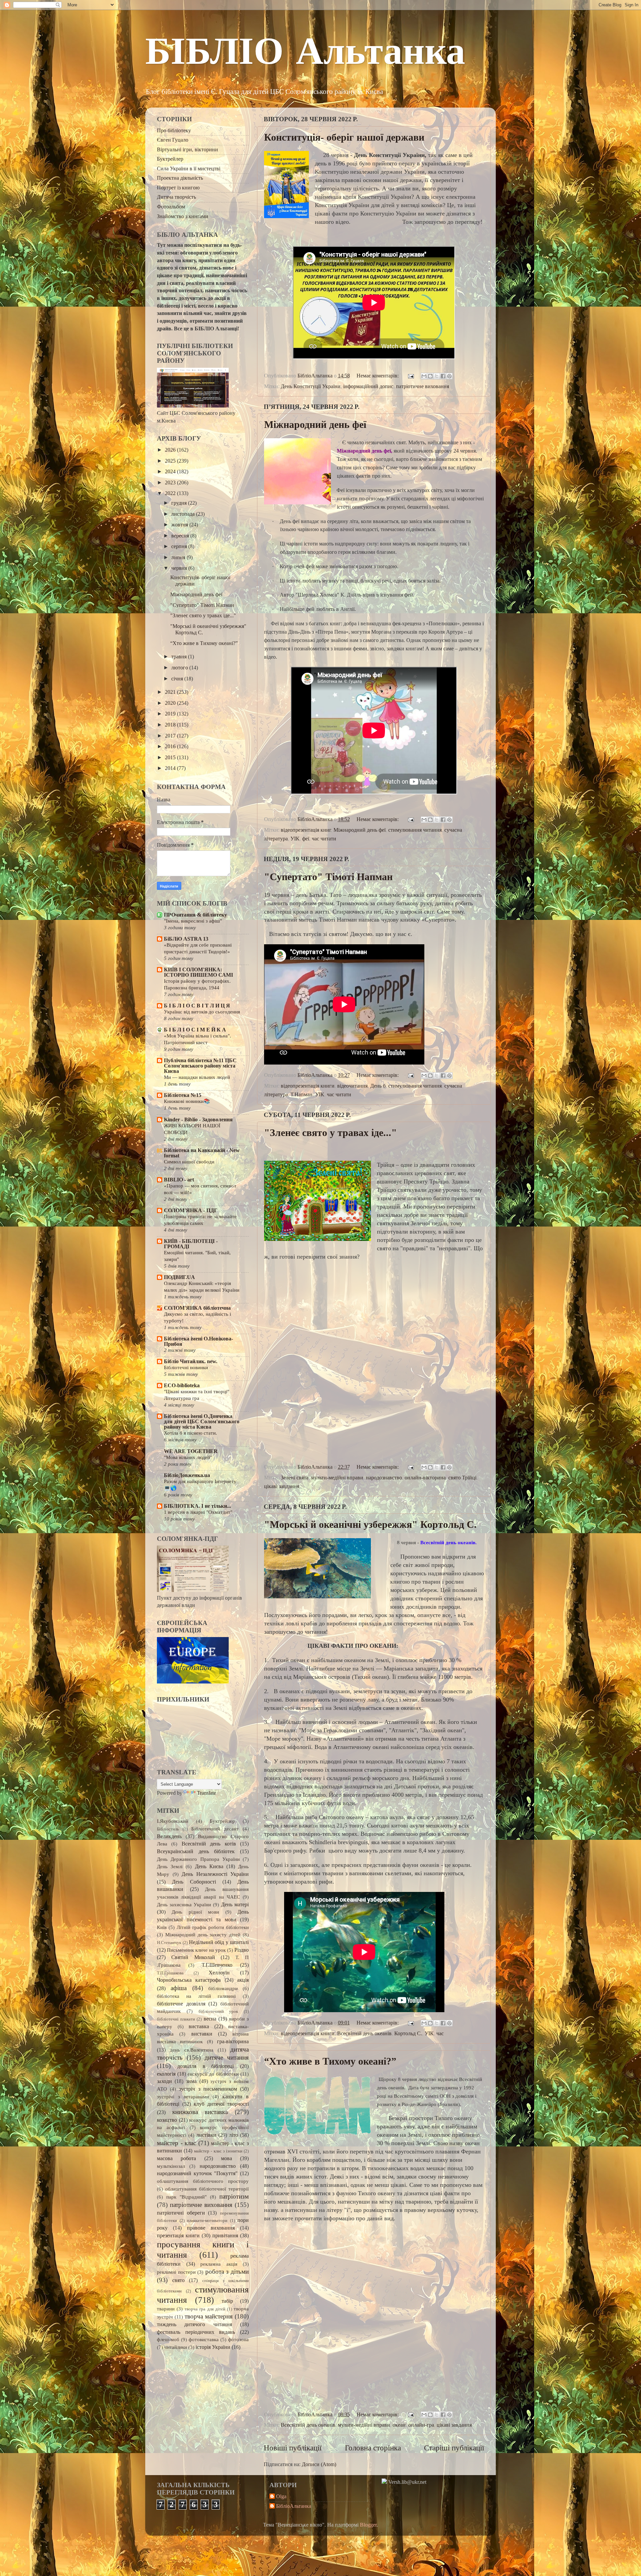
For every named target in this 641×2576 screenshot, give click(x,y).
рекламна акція (219, 2264)
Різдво (242, 1950)
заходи (164, 2081)
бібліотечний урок (219, 2011)
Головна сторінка (373, 2448)
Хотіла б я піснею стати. (190, 1433)
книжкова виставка (200, 2112)
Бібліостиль (168, 1829)
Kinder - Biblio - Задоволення (198, 1120)
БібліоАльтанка (294, 2506)
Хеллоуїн (219, 1973)
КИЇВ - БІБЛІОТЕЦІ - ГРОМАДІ (191, 1244)
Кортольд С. (408, 2034)
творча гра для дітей (205, 2309)
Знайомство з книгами (183, 216)
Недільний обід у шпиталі (219, 1942)
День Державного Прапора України (198, 1859)
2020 (171, 703)
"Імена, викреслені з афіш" (193, 921)
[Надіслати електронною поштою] (424, 376)
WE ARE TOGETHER (191, 1451)
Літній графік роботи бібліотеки (213, 1927)
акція (243, 1980)
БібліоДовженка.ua (187, 1475)
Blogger (368, 2525)
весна (210, 2019)
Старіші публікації (454, 2448)
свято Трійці (462, 1478)
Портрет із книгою (178, 188)
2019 (171, 714)
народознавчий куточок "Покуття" (197, 2173)
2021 (171, 692)
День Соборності (194, 1882)
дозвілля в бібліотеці (206, 2066)
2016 (171, 747)
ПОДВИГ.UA (179, 1277)
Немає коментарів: (378, 376)
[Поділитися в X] (437, 376)
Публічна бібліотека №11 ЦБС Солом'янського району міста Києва (200, 1066)
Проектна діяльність (180, 178)
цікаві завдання (282, 1486)
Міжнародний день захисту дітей (203, 1935)
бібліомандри (223, 1988)
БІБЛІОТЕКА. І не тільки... (197, 1506)
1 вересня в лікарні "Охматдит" (198, 1512)
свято (178, 2280)
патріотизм (234, 2196)
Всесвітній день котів (209, 1844)
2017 (171, 736)
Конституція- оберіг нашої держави (344, 137)
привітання (225, 2236)
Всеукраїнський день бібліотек (196, 1851)
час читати (324, 839)
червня (180, 568)
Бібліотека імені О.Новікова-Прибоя (198, 1341)
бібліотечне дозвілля (181, 2004)
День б (378, 1086)
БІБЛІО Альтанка (305, 54)
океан (399, 2425)
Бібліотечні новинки (186, 1367)
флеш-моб (168, 2340)
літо (234, 2135)
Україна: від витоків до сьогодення (202, 1012)
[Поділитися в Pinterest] (449, 376)
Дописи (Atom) (319, 2464)
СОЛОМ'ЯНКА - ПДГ (191, 1211)
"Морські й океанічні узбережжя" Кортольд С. (370, 1524)
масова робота (176, 2158)
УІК (295, 839)
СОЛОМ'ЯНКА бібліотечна (197, 1308)
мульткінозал (171, 2166)
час (440, 2034)
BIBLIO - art (179, 1180)
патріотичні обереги (181, 2213)
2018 (171, 725)
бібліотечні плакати (176, 2019)
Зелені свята (295, 1478)
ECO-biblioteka (182, 1386)
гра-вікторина (233, 2042)
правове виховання (211, 2228)
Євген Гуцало (173, 140)
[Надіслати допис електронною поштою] (410, 376)
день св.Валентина (192, 2050)
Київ (162, 1927)
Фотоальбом (171, 207)
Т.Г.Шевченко (217, 1965)
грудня (180, 503)
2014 (171, 768)
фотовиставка (204, 2340)
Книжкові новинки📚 (187, 1101)
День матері (235, 1905)
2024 (171, 472)
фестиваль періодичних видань (196, 2332)
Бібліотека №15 (183, 1095)
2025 (171, 461)
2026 (171, 450)
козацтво (167, 2120)
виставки (202, 2034)
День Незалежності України (215, 1874)
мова (227, 2158)
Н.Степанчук (169, 1943)
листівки (206, 2135)
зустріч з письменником (208, 2089)
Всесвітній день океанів (364, 2034)
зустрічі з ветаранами (183, 2097)
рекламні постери (176, 2272)
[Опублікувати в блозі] (430, 376)
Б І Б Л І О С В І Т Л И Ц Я (197, 1006)
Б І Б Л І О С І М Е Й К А (195, 1030)
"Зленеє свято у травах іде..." (331, 1133)
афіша (179, 1988)
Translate (206, 1793)
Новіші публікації (293, 2448)
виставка (199, 2027)
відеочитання (352, 1086)
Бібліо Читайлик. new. (191, 1361)
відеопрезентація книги (308, 1086)
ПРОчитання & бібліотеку (195, 915)
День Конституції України (311, 386)
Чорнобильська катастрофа (189, 1980)
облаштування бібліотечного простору (203, 2181)
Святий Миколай (193, 1957)
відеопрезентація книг (306, 830)
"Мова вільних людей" (188, 1457)
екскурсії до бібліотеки (213, 2074)
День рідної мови (195, 1912)
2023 (171, 483)
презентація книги (178, 2236)
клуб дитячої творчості (221, 2104)
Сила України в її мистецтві (189, 169)
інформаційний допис (368, 386)
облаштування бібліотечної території (207, 2189)
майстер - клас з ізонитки (218, 2151)
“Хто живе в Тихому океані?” (330, 2061)
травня (180, 657)
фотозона (238, 2340)
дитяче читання (227, 2057)
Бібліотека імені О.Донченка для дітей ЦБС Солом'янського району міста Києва (202, 1422)
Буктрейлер (170, 159)
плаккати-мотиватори (207, 2220)
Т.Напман (301, 1095)
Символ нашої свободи (189, 1162)
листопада (184, 514)
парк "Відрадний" (186, 2197)
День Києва (209, 1867)
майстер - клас (176, 2143)
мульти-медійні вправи (337, 1478)
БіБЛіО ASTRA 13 (186, 939)
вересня (181, 536)
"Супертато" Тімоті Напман (328, 877)
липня (179, 557)
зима (191, 2081)
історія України (213, 2347)
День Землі (170, 1867)
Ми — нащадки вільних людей (197, 1077)
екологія (166, 2074)
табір (227, 2301)
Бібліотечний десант (215, 1829)
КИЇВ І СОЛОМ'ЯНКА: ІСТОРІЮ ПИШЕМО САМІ (198, 972)
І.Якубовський (173, 1821)
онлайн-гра (421, 2425)
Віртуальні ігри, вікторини (187, 150)
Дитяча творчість (176, 197)
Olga (281, 2497)
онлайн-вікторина (425, 1478)
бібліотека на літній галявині (196, 1996)
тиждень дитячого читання (194, 2324)
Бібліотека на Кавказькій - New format (202, 1153)
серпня (180, 546)
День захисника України (184, 1905)
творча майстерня (209, 2316)
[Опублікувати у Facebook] (443, 376)
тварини (166, 2309)
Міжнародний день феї (315, 424)
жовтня (180, 525)
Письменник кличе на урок (196, 1950)
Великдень (169, 1836)
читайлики (176, 2347)
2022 (171, 493)
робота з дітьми (227, 2272)
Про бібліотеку (174, 131)
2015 (171, 758)
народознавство (384, 1478)
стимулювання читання (415, 830)
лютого (180, 668)
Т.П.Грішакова (170, 1973)
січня (178, 679)
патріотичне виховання (422, 386)
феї (306, 839)
